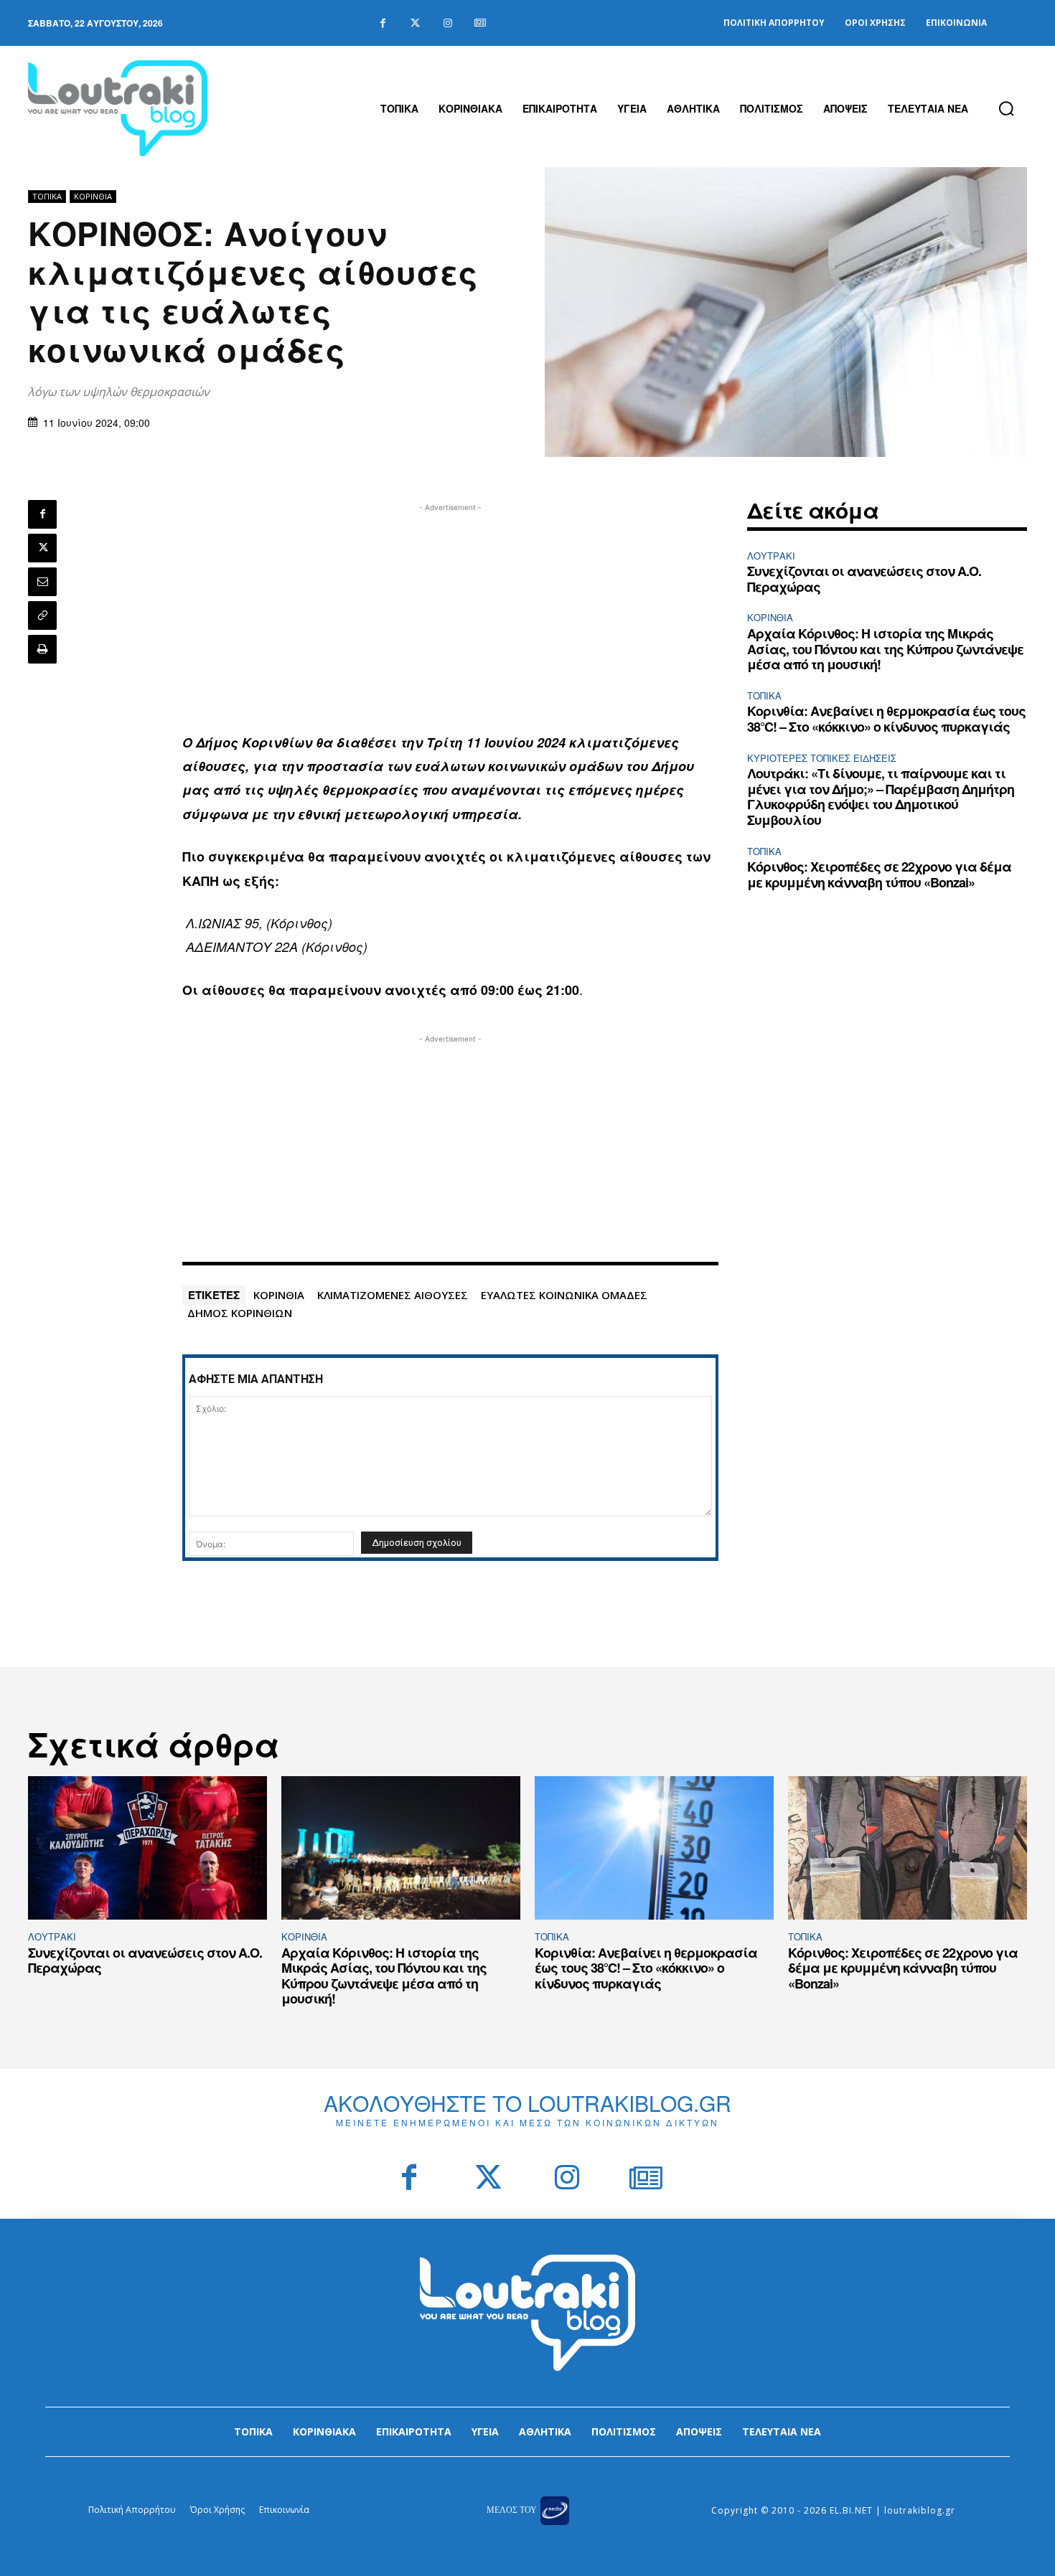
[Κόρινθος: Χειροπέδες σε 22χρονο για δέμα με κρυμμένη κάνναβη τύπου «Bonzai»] (908, 1848)
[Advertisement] (451, 615)
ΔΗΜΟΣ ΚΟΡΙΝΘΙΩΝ (240, 1313)
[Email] (42, 582)
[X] (42, 548)
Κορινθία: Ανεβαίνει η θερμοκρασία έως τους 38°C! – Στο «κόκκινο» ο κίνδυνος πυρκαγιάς (886, 719)
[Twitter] (415, 23)
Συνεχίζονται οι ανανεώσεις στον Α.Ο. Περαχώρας (864, 579)
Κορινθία (93, 196)
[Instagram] (447, 23)
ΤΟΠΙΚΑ (47, 196)
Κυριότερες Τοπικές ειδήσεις (822, 758)
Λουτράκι (771, 556)
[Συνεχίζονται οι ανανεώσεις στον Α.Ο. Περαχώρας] (147, 1848)
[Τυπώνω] (42, 649)
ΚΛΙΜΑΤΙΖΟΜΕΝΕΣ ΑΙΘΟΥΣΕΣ (393, 1295)
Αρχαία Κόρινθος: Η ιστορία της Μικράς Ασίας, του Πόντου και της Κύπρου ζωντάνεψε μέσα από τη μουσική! (885, 649)
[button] (1006, 108)
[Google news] (480, 23)
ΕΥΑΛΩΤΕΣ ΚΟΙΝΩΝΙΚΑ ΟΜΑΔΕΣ (564, 1295)
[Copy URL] (42, 615)
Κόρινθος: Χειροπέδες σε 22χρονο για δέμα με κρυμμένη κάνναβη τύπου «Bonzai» (879, 874)
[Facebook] (383, 23)
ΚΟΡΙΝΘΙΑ (279, 1295)
